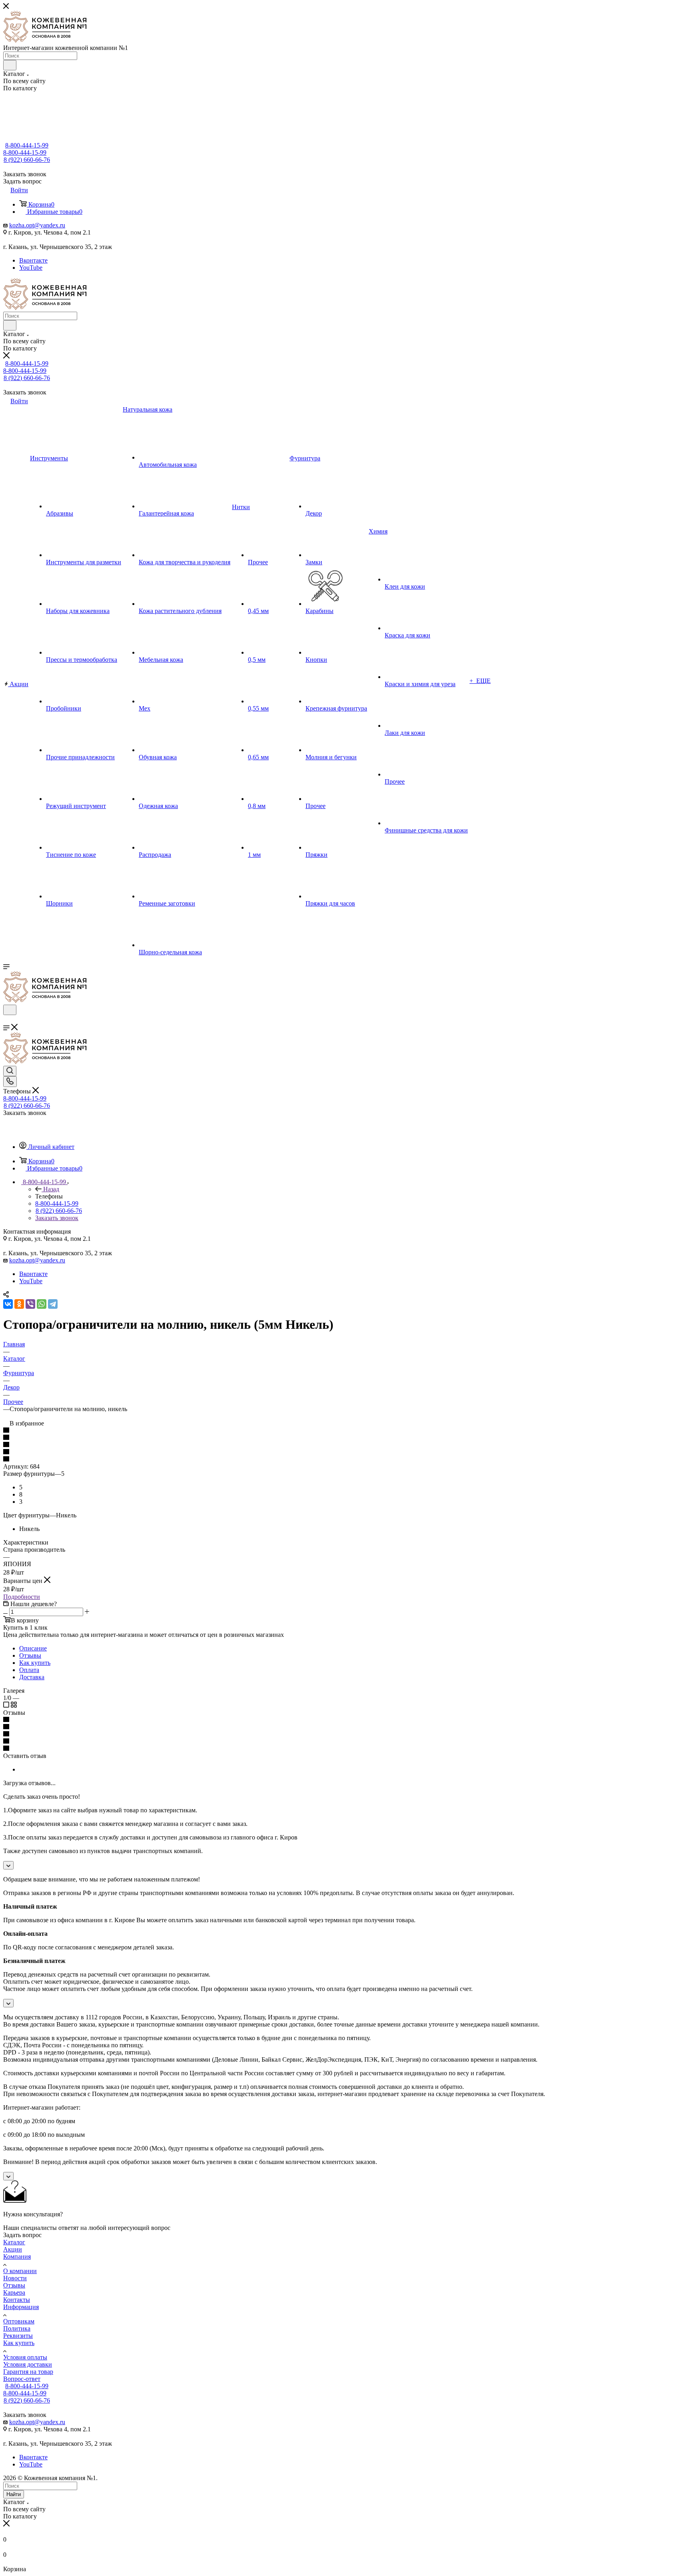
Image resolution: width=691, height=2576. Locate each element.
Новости (15, 2278)
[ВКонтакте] (8, 1304)
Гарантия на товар (28, 2372)
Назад (51, 1189)
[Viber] (30, 1304)
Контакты (17, 2300)
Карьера (14, 2292)
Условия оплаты (25, 2357)
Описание (33, 1648)
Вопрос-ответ (22, 2379)
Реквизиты (18, 2336)
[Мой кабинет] (7, 1020)
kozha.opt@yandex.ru (37, 225)
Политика (17, 2328)
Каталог (14, 2242)
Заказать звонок (57, 1218)
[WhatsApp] (42, 1304)
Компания (17, 2256)
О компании (20, 2271)
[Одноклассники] (19, 1304)
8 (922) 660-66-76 (27, 160)
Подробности (22, 1597)
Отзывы (30, 1655)
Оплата (29, 1670)
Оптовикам (19, 2321)
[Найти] (10, 65)
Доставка (32, 1677)
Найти (14, 2494)
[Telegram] (53, 1304)
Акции (13, 2249)
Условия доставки (28, 2364)
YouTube (31, 268)
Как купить (35, 1663)
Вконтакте (33, 260)
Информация (21, 2307)
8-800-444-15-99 (27, 145)
